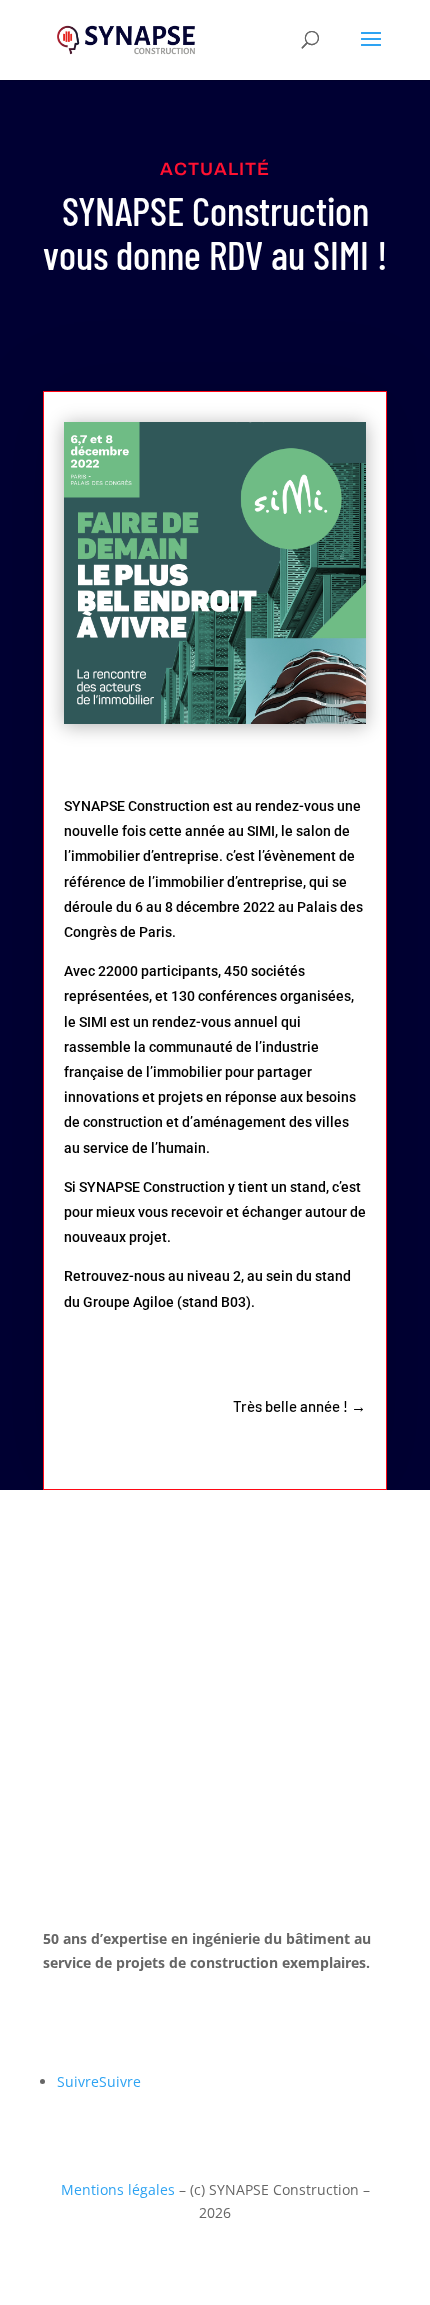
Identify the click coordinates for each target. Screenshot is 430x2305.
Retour (96, 1586)
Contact (101, 1650)
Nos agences (124, 2021)
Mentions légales (118, 2189)
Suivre (120, 2081)
